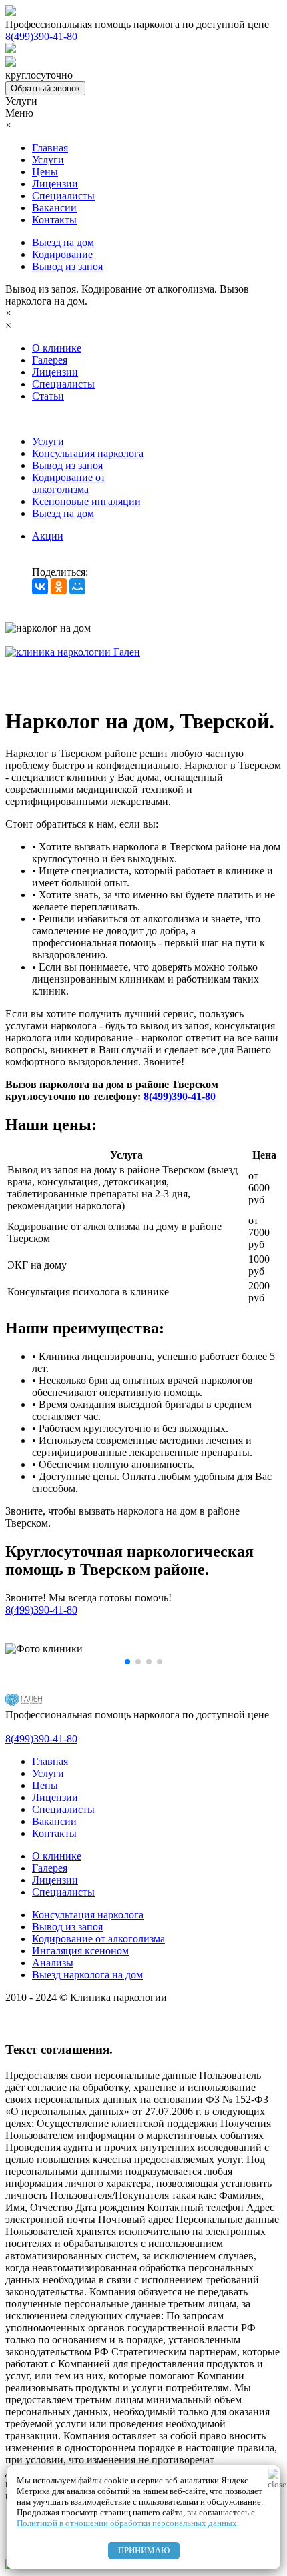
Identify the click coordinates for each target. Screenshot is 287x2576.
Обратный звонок (45, 88)
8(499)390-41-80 (180, 1096)
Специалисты (63, 196)
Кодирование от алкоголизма (69, 483)
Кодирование (62, 254)
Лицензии (55, 184)
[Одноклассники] (59, 586)
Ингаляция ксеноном (80, 1951)
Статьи (48, 396)
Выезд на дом (63, 242)
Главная (50, 148)
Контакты (54, 220)
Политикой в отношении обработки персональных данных (127, 2523)
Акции (48, 536)
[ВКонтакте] (40, 586)
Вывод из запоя (67, 266)
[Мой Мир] (77, 586)
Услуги (48, 160)
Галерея (50, 360)
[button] (127, 1662)
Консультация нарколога (88, 453)
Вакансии (54, 208)
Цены (45, 172)
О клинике (57, 348)
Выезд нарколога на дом (87, 1975)
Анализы (53, 1963)
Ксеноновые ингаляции (86, 501)
